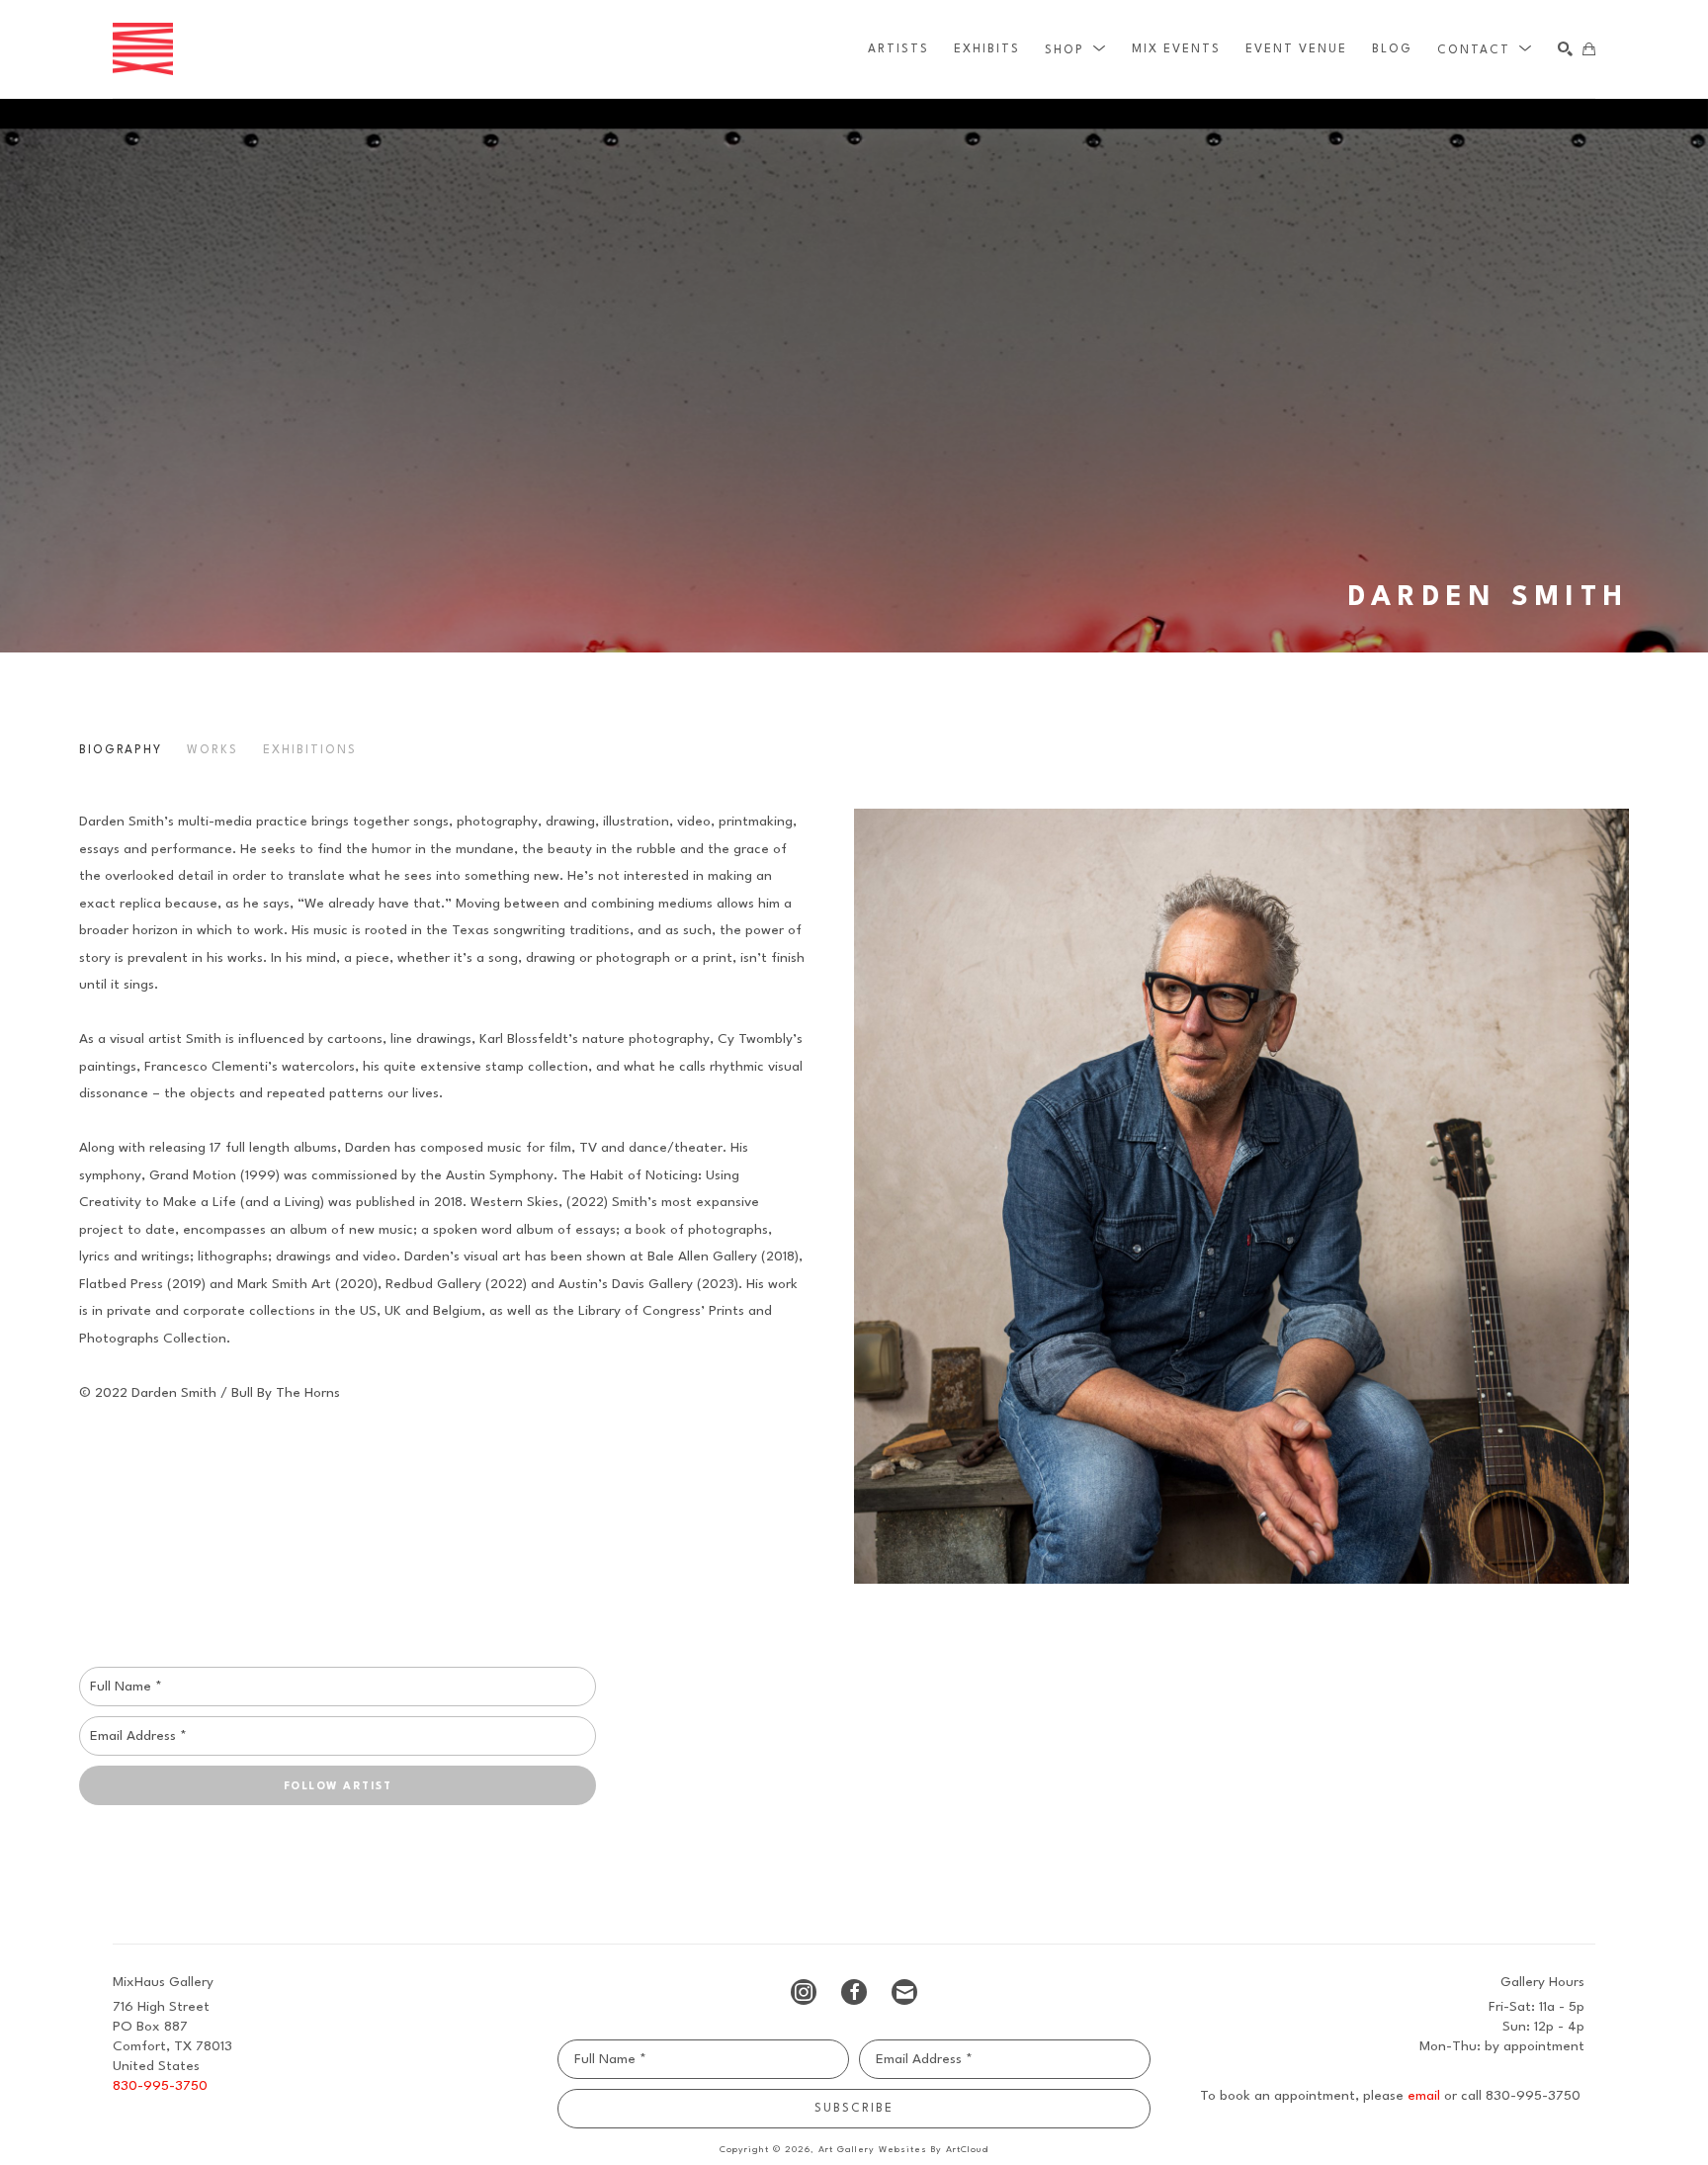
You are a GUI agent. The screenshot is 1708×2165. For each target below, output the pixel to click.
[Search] (1565, 49)
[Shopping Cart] (1589, 49)
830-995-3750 (160, 2086)
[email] (904, 1992)
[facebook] (854, 1992)
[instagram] (804, 1992)
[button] (1076, 49)
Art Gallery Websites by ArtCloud (903, 2150)
